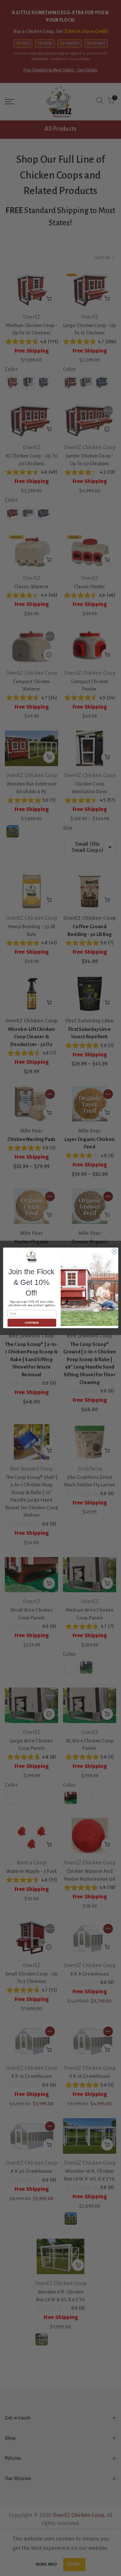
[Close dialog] (114, 1251)
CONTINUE (32, 1323)
